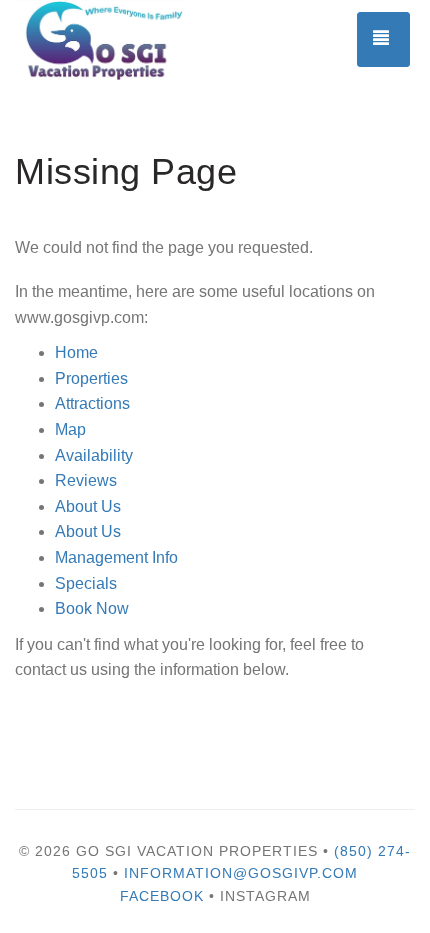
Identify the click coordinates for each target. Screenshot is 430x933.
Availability (94, 455)
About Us (88, 506)
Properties (91, 378)
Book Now (92, 608)
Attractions (92, 403)
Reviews (86, 480)
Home (76, 352)
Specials (86, 583)
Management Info (116, 557)
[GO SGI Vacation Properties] (115, 40)
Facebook (162, 896)
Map (70, 429)
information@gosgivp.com (241, 873)
